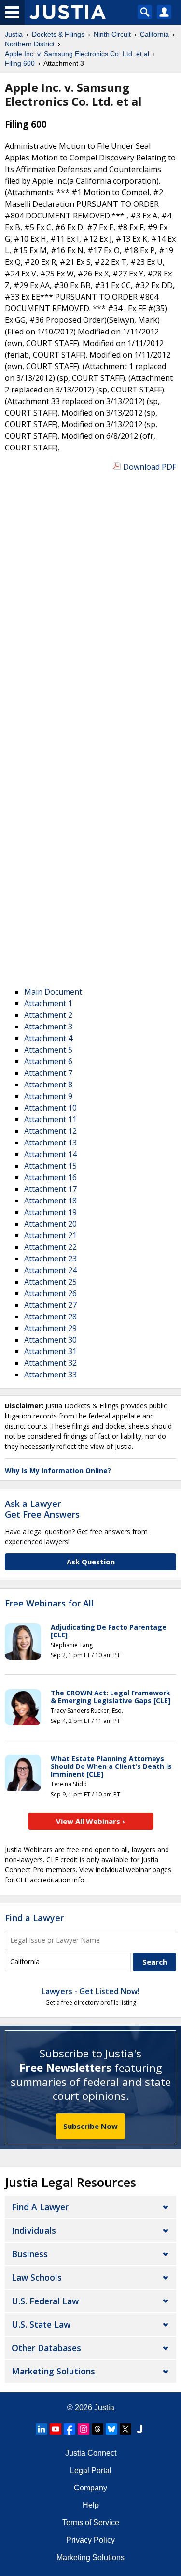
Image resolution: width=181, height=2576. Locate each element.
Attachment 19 (50, 1212)
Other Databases (46, 2348)
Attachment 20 (50, 1224)
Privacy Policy (90, 2540)
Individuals (34, 2230)
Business (30, 2254)
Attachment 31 (50, 1351)
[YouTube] (56, 2429)
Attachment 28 (50, 1317)
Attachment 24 (50, 1270)
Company (90, 2488)
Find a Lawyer (34, 1918)
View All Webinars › (90, 1821)
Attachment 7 (48, 1073)
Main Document (53, 992)
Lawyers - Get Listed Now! (90, 1991)
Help (91, 2505)
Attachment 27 (50, 1305)
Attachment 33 (50, 1375)
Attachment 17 (50, 1189)
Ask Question (91, 1562)
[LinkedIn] (42, 2429)
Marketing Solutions (53, 2371)
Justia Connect (91, 2453)
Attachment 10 (50, 1108)
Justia (104, 2408)
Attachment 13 (50, 1143)
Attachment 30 (50, 1340)
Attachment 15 (50, 1166)
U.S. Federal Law (45, 2301)
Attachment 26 (50, 1293)
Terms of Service (91, 2523)
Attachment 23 (50, 1259)
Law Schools (37, 2277)
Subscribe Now (90, 2126)
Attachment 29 (50, 1328)
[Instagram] (84, 2429)
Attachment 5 (48, 1050)
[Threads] (97, 2429)
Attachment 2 (48, 1015)
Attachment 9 (48, 1096)
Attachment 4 (48, 1038)
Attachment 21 (50, 1235)
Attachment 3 (48, 1027)
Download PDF (150, 467)
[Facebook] (70, 2429)
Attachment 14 (50, 1154)
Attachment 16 (50, 1177)
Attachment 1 (48, 1003)
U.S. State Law (41, 2324)
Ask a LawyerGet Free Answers (42, 1509)
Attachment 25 (50, 1282)
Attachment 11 (50, 1119)
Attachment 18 (50, 1201)
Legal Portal (91, 2470)
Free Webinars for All (49, 1604)
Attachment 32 (50, 1363)
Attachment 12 (50, 1131)
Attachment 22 (50, 1247)
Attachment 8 (48, 1085)
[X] (125, 2429)
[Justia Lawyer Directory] (139, 2429)
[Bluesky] (111, 2429)
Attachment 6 (48, 1061)
